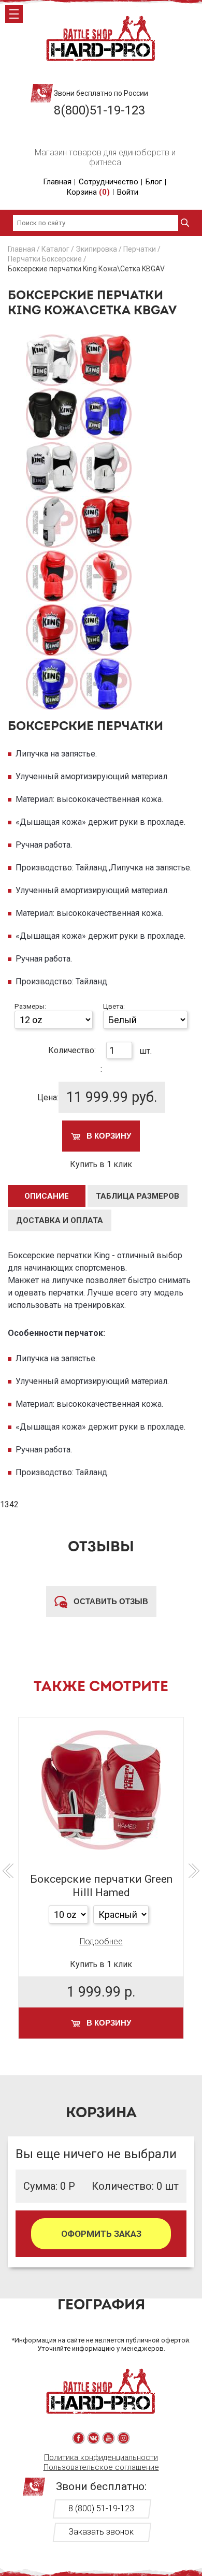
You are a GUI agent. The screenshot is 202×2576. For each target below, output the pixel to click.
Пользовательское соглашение (101, 2467)
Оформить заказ (101, 2234)
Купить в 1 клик (101, 1164)
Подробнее (101, 1941)
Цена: (48, 1097)
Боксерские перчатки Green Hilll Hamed (101, 1886)
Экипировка (96, 249)
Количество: (72, 1050)
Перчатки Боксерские (45, 259)
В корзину (108, 1136)
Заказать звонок (101, 2532)
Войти (128, 192)
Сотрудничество (109, 182)
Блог (154, 182)
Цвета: (114, 1006)
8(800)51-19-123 (99, 110)
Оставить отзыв (110, 1601)
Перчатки (140, 249)
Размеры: (30, 1006)
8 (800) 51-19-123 (101, 2508)
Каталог (55, 249)
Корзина (88, 192)
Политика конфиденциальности (101, 2457)
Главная (57, 182)
